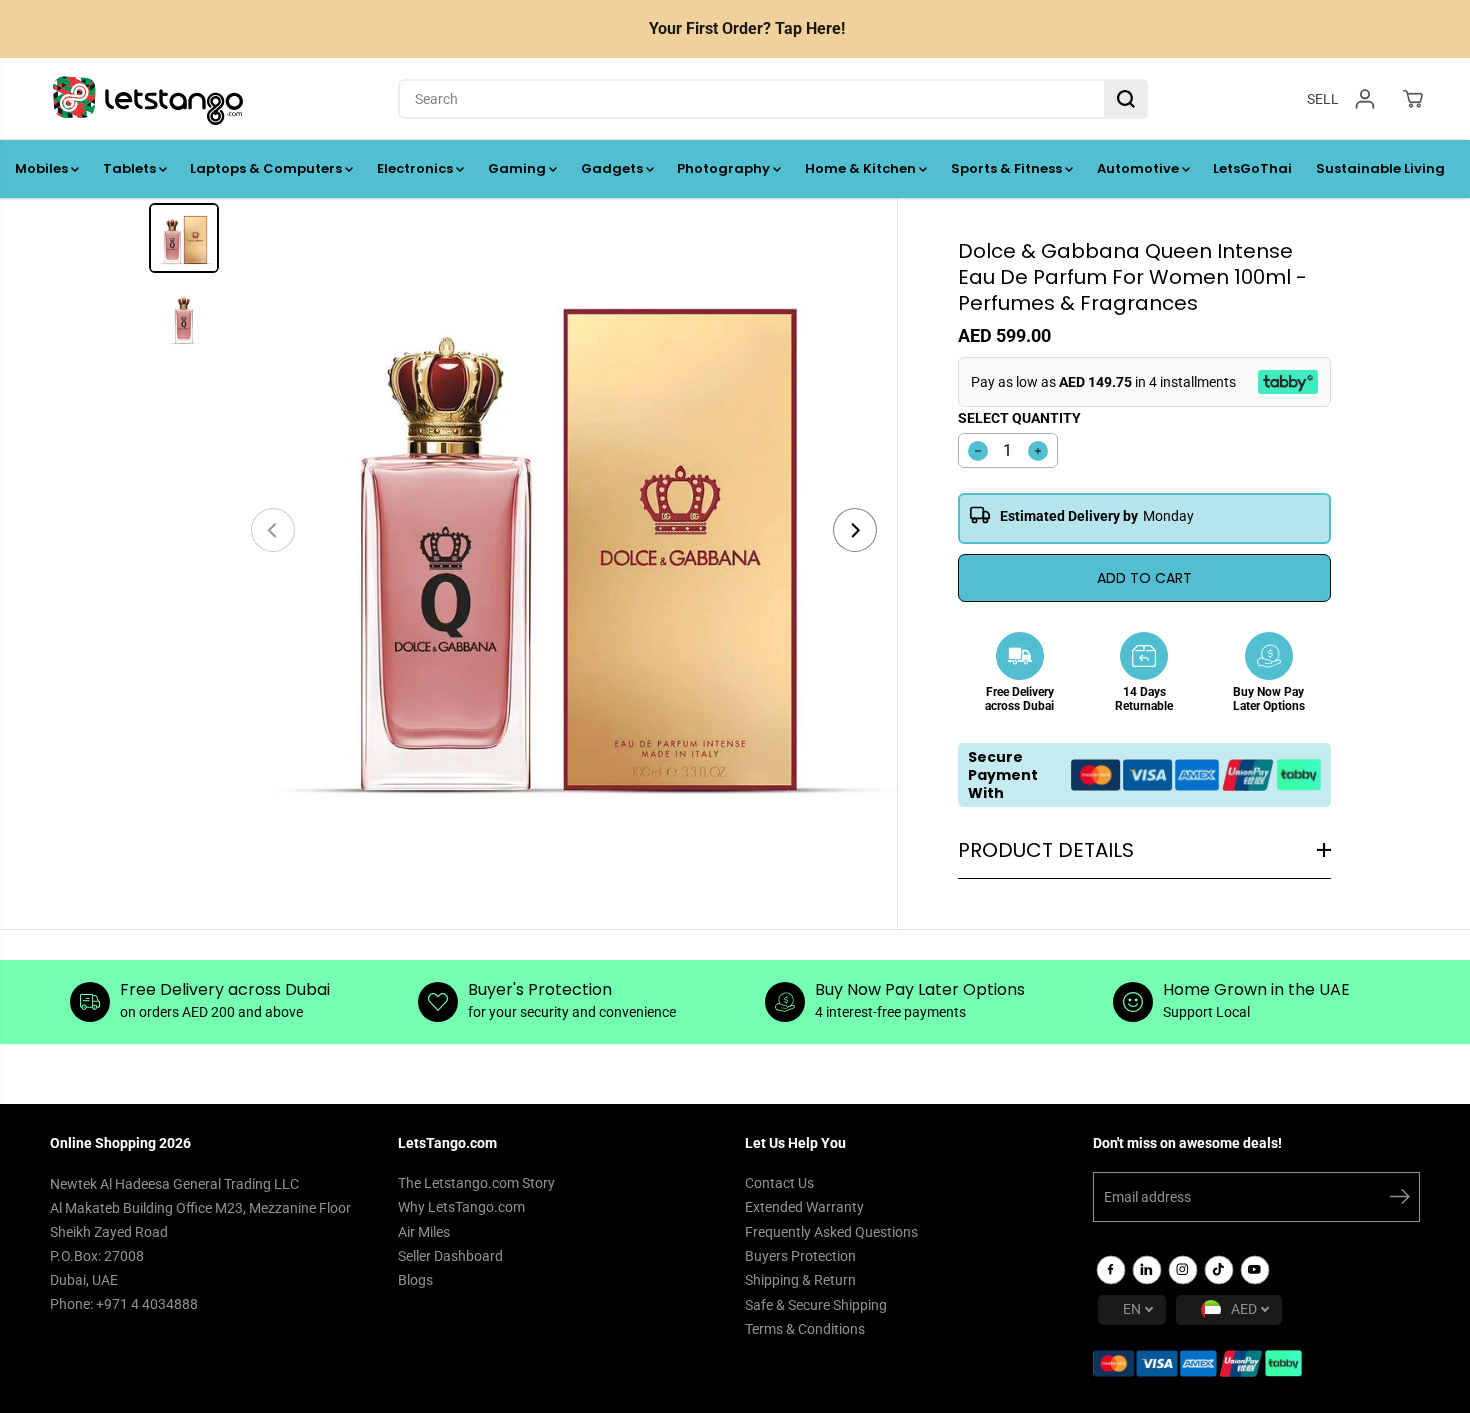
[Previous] (273, 530)
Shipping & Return (800, 1280)
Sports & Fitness (1008, 168)
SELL (1323, 98)
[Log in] (1365, 99)
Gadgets (613, 168)
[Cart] (1413, 99)
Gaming (518, 168)
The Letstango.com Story (476, 1183)
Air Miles (424, 1232)
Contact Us (779, 1183)
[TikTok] (1219, 1270)
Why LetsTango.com (461, 1207)
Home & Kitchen (862, 168)
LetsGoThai (1252, 168)
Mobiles (43, 168)
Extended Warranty (804, 1207)
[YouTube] (1255, 1270)
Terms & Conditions (805, 1329)
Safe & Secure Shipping (816, 1305)
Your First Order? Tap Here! (747, 28)
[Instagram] (1183, 1270)
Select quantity (1019, 418)
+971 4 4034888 (147, 1304)
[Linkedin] (1147, 1270)
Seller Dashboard (450, 1256)
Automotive (1139, 168)
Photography (725, 168)
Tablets (131, 168)
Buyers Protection (800, 1256)
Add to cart (1144, 578)
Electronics (416, 168)
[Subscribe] (1400, 1200)
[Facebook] (1111, 1270)
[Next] (855, 530)
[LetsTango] (148, 99)
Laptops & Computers (267, 168)
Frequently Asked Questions (831, 1232)
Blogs (415, 1280)
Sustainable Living (1380, 168)
